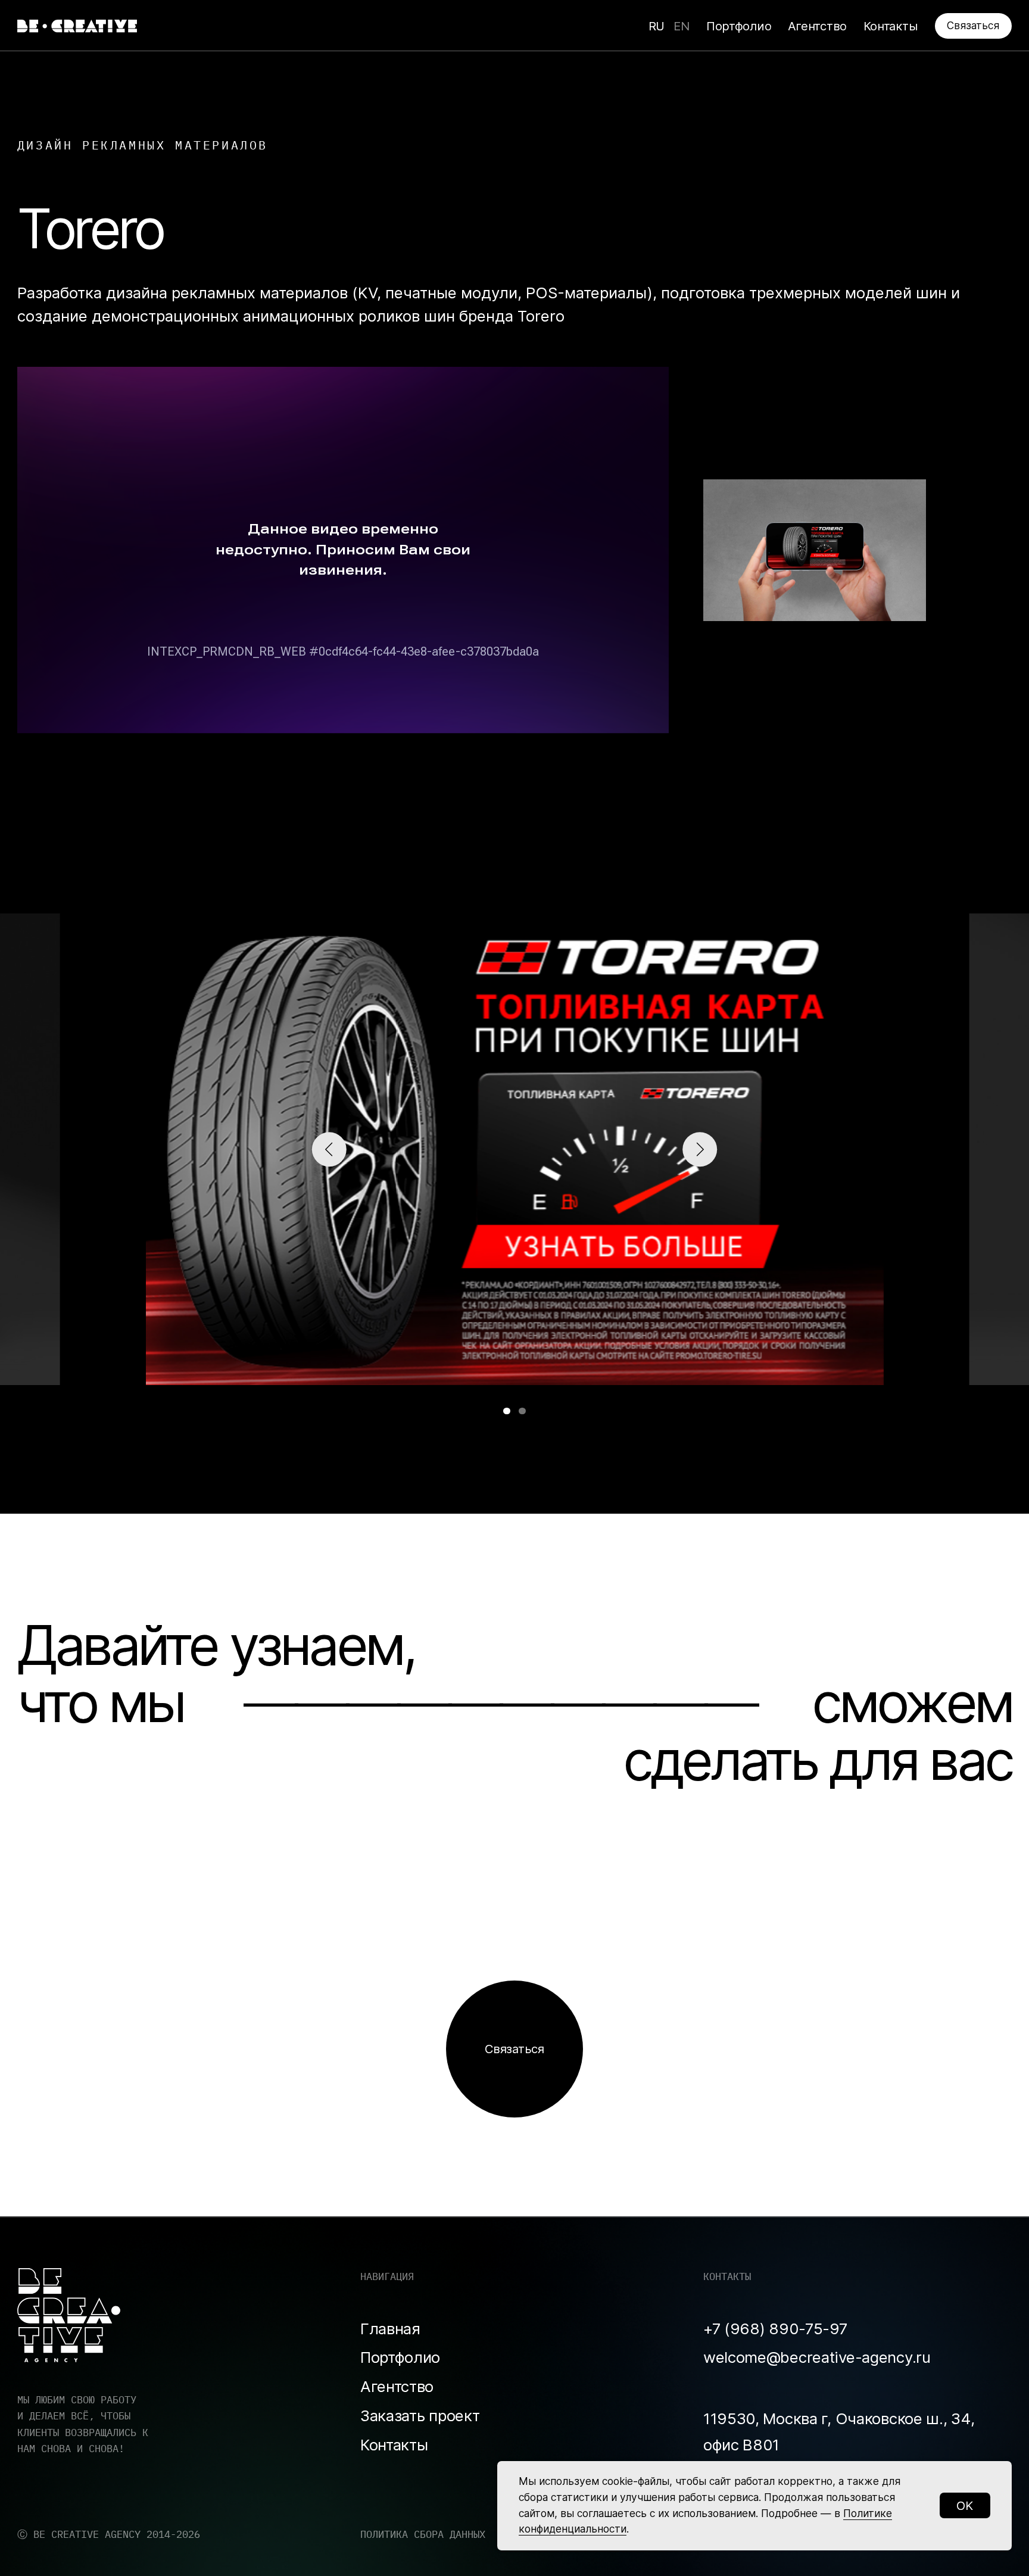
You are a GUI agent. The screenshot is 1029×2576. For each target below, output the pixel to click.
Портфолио (400, 2357)
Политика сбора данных (423, 2534)
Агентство (397, 2386)
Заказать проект (420, 2416)
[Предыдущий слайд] (329, 1149)
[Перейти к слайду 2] (522, 1411)
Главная (390, 2329)
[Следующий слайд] (700, 1149)
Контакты (394, 2445)
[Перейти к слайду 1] (507, 1411)
